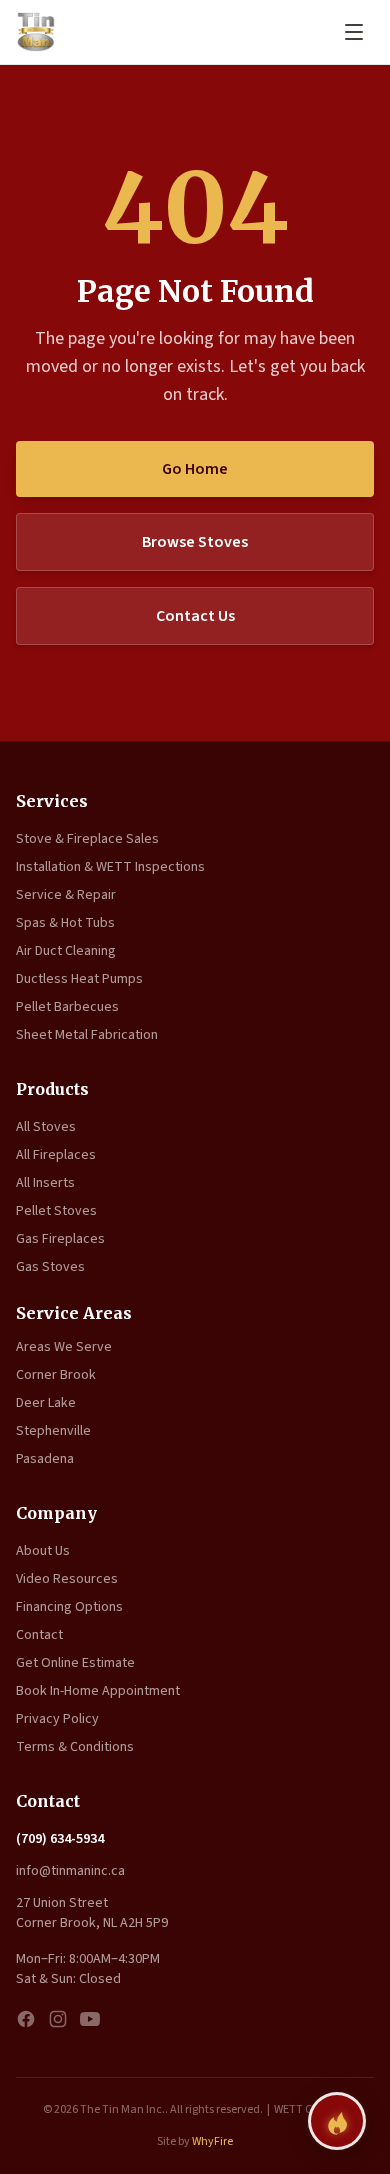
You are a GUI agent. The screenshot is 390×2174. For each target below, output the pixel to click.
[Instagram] (58, 2019)
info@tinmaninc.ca (70, 1871)
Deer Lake (46, 1403)
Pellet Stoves (56, 1211)
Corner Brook (56, 1375)
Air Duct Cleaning (66, 951)
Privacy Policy (57, 1719)
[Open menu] (354, 32)
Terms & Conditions (75, 1747)
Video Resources (67, 1579)
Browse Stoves (195, 542)
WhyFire (212, 2141)
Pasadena (45, 1459)
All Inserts (45, 1183)
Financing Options (69, 1607)
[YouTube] (90, 2019)
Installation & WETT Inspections (110, 867)
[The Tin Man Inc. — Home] (36, 32)
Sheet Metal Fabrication (87, 1035)
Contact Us (195, 616)
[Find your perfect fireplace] (337, 2121)
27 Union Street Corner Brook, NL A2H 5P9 (92, 1913)
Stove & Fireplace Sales (87, 839)
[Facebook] (26, 2019)
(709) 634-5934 (60, 1839)
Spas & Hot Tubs (65, 923)
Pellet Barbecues (67, 1007)
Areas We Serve (64, 1347)
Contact (39, 1635)
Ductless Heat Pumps (79, 979)
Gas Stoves (50, 1267)
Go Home (195, 469)
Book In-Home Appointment (98, 1691)
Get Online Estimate (75, 1663)
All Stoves (46, 1127)
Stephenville (53, 1431)
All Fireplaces (56, 1155)
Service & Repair (66, 895)
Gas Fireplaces (60, 1239)
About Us (43, 1551)
